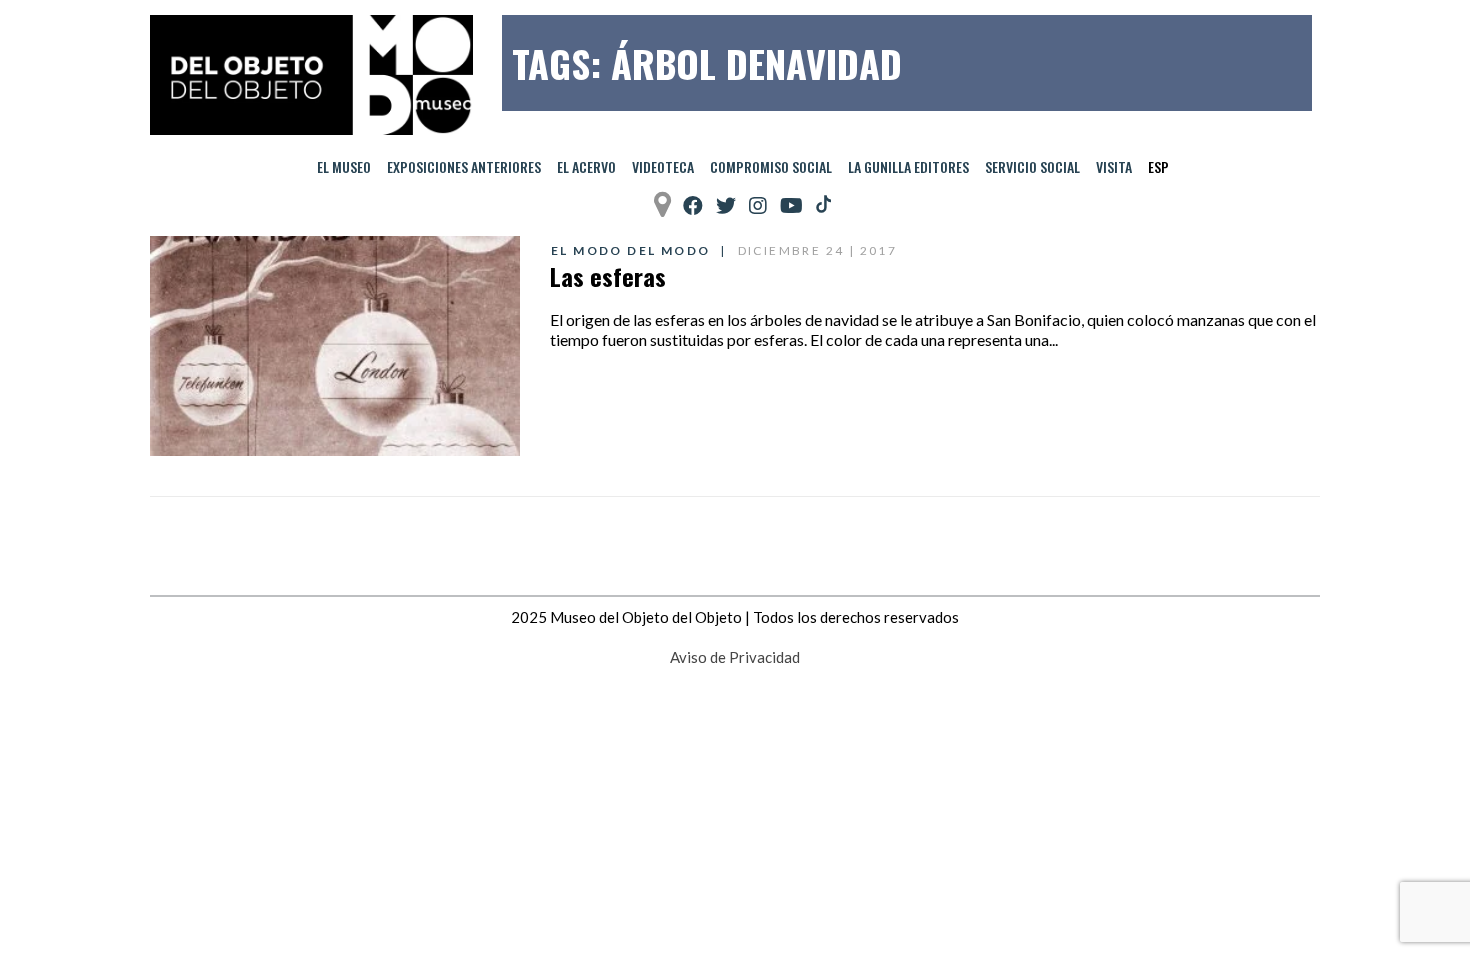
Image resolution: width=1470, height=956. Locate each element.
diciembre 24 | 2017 (818, 250)
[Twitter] (726, 205)
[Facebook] (693, 205)
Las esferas (608, 276)
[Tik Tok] (823, 205)
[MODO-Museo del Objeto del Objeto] (311, 75)
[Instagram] (758, 205)
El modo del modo (630, 250)
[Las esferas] (335, 346)
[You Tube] (791, 205)
